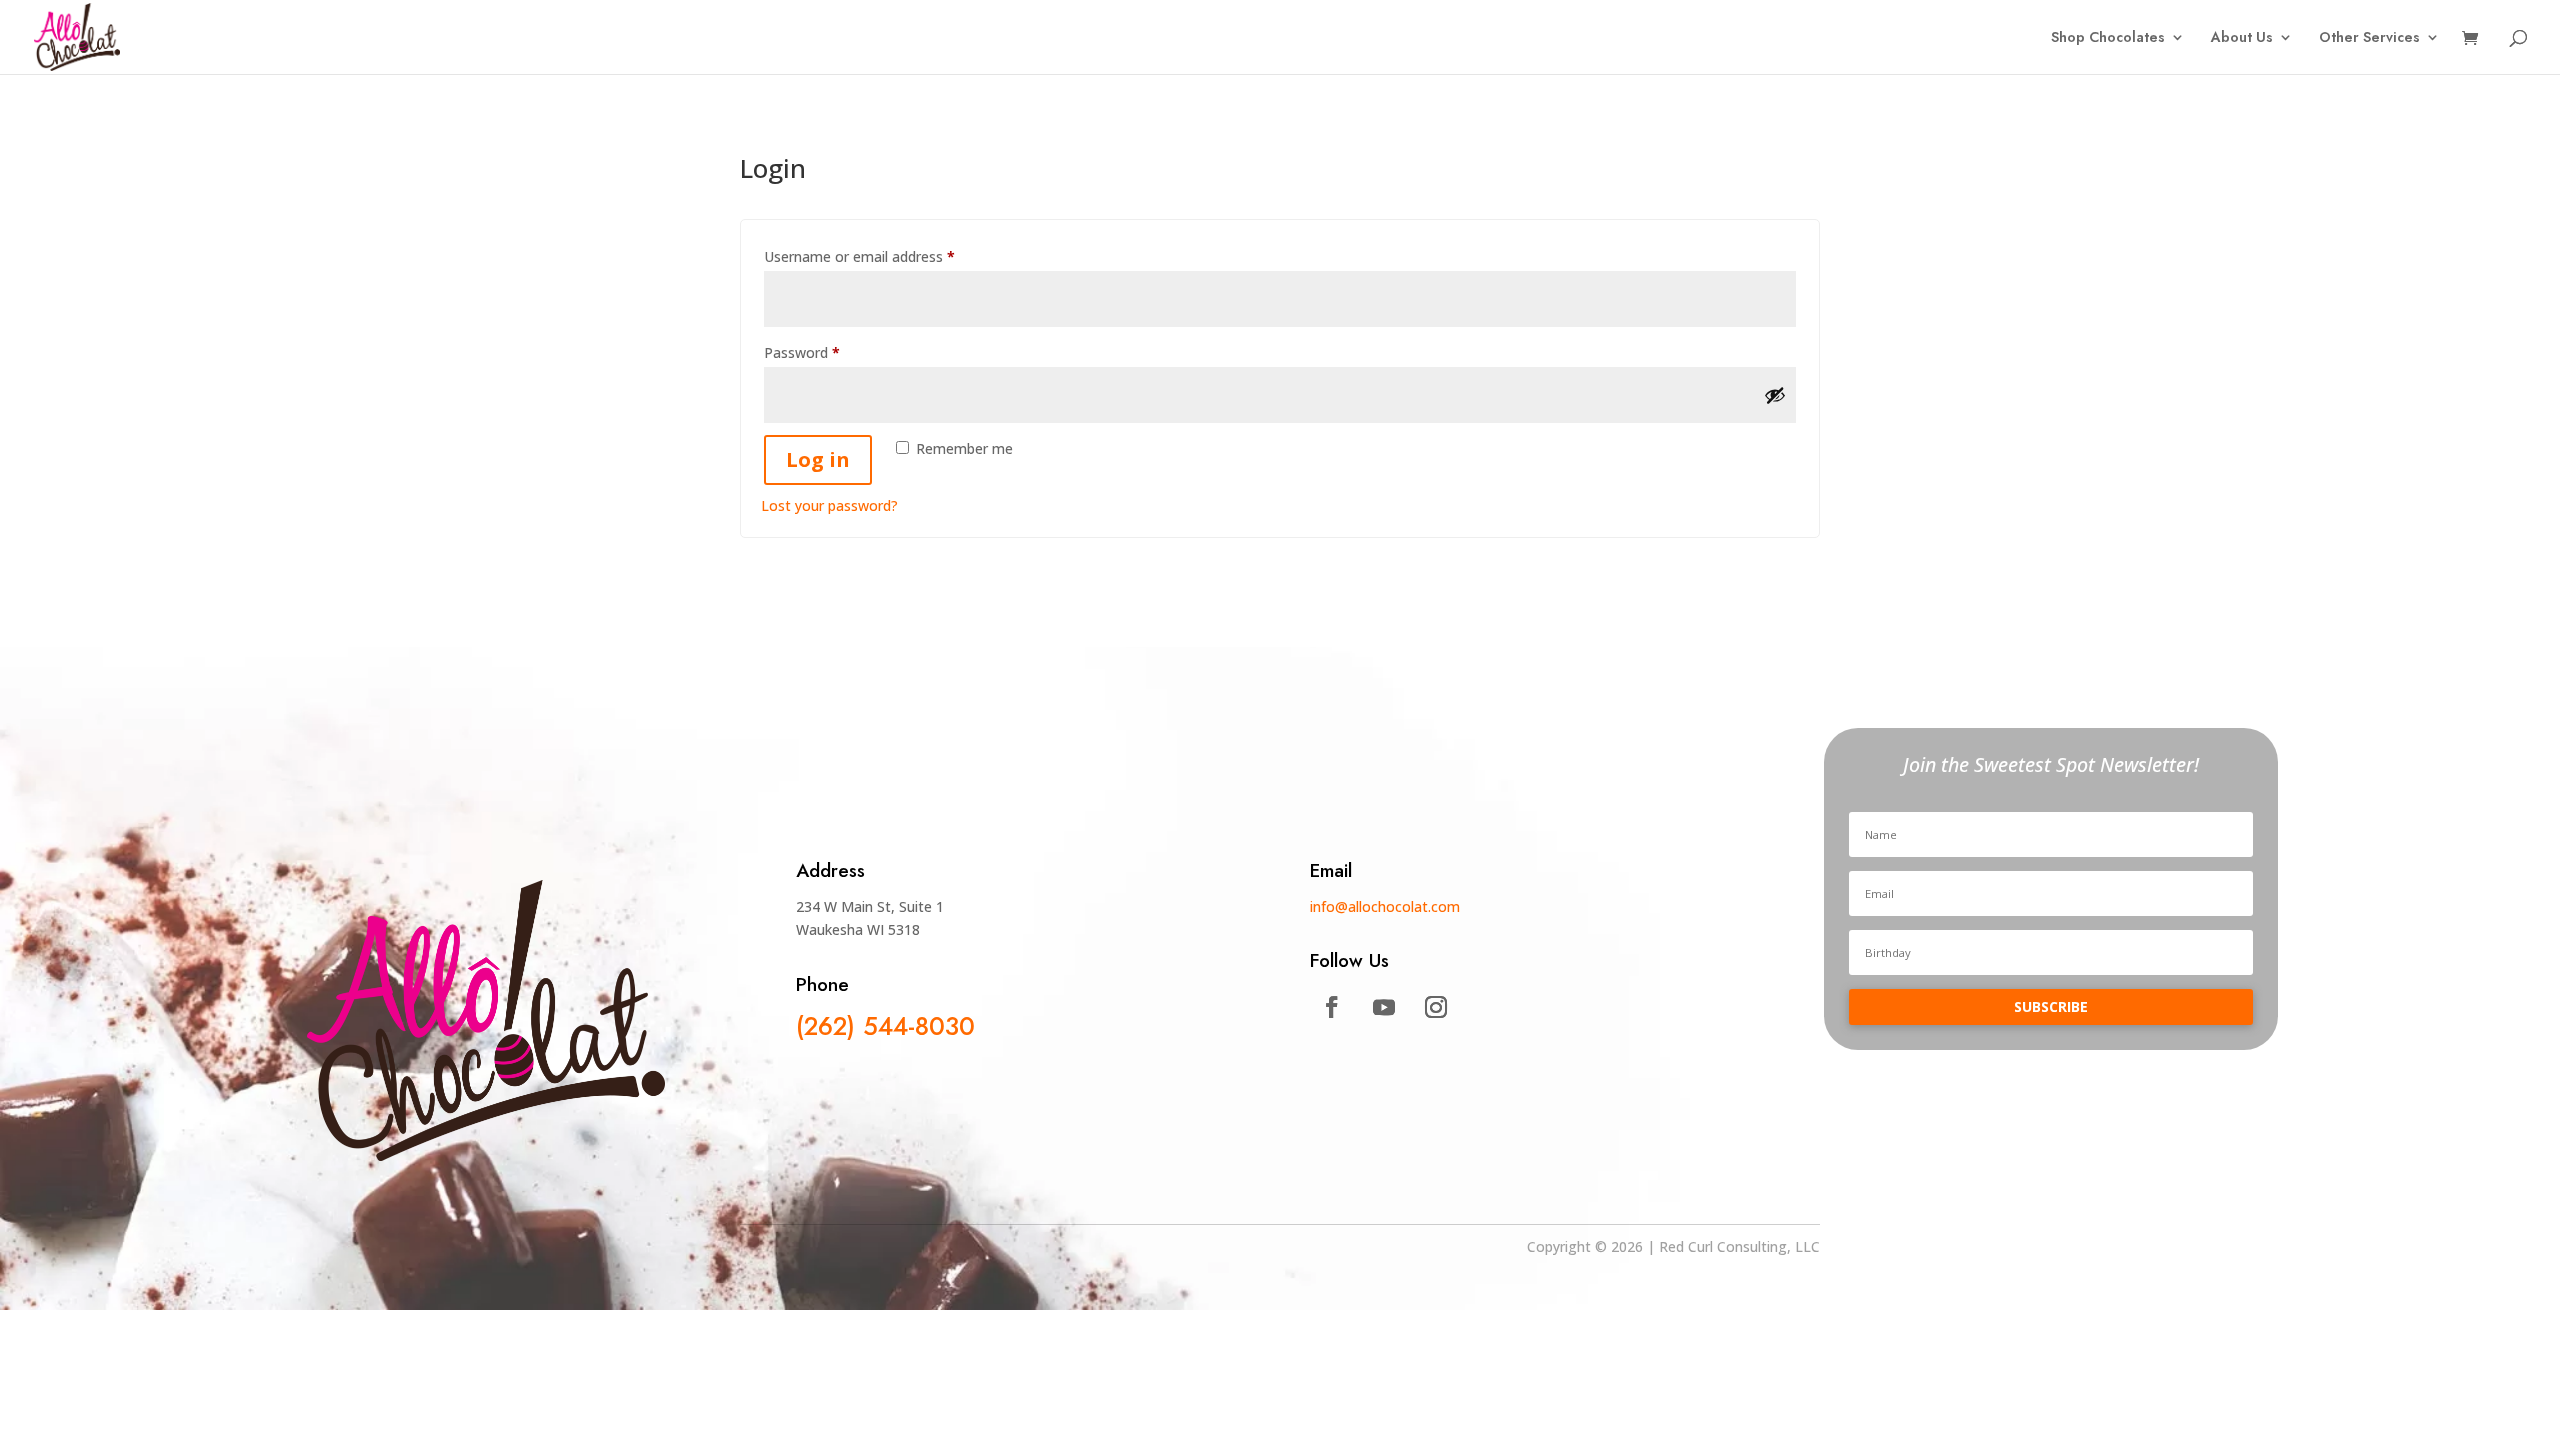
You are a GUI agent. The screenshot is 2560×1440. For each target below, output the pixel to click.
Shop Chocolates (2108, 38)
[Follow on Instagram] (1436, 1007)
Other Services (2369, 38)
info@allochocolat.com (1385, 906)
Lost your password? (829, 505)
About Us (2242, 38)
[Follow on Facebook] (1332, 1007)
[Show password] (1775, 395)
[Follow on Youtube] (1384, 1007)
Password (830, 352)
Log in (818, 459)
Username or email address (887, 256)
